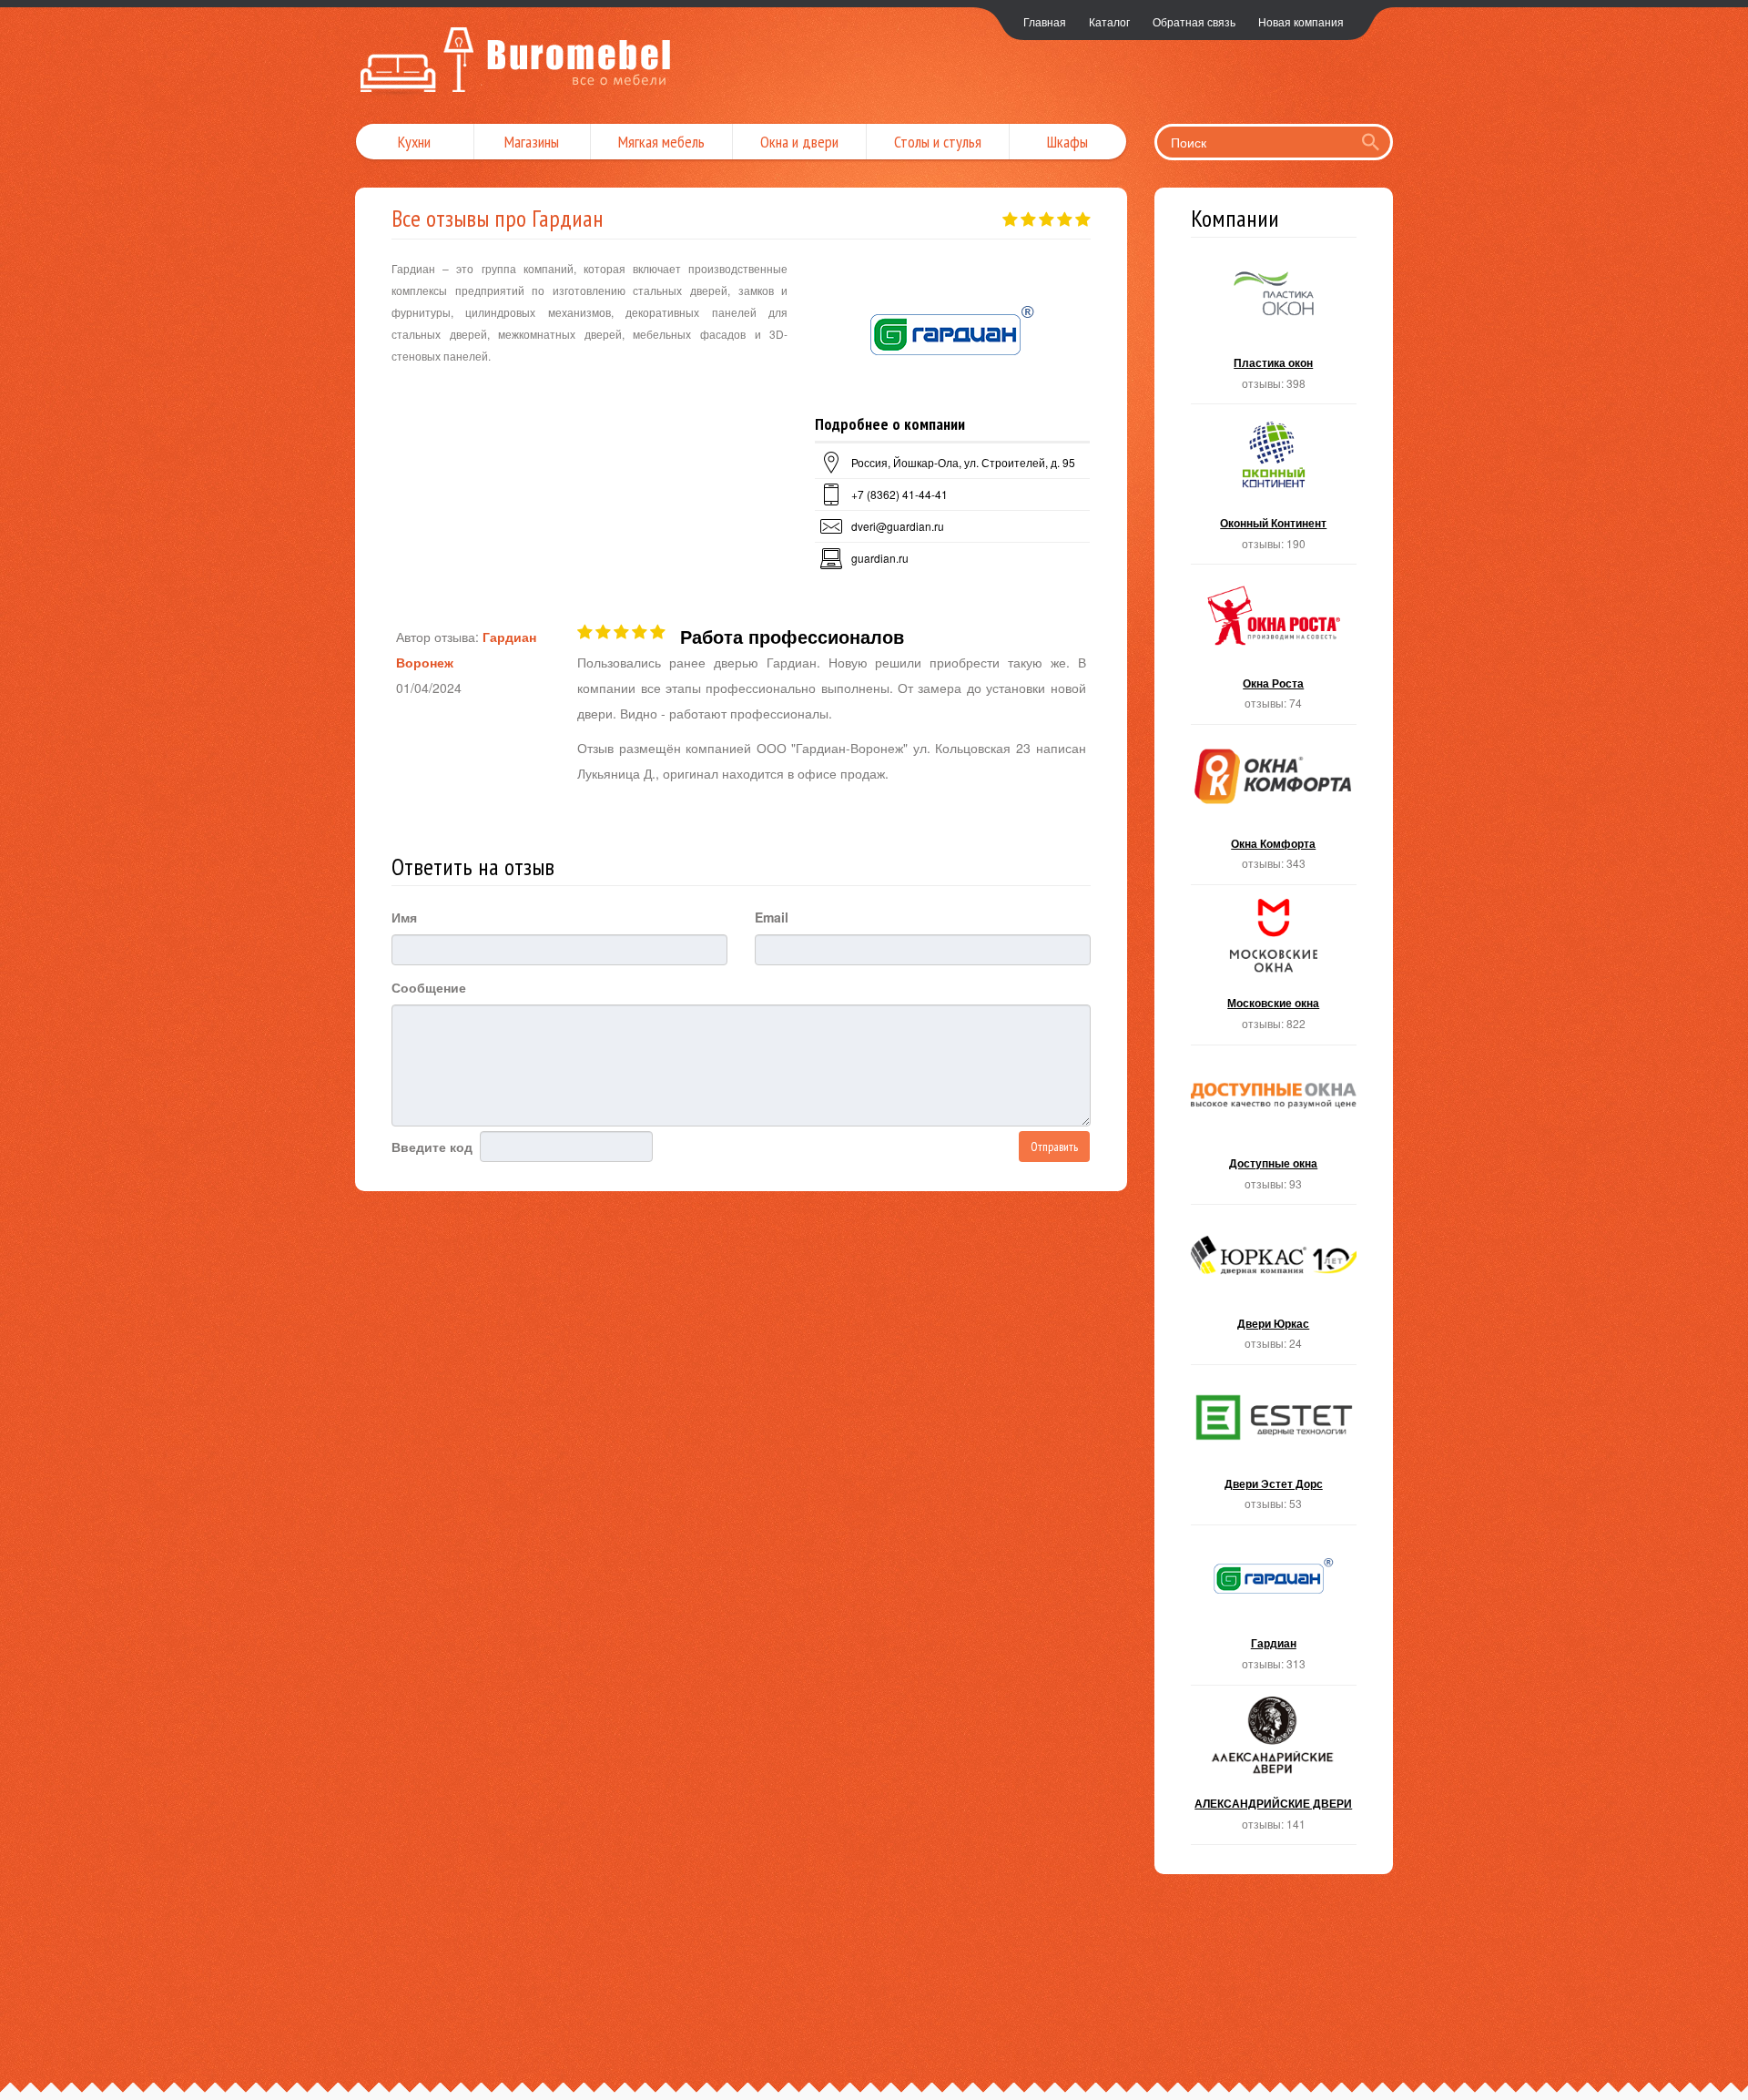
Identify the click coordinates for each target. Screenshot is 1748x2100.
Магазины (532, 142)
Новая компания (1301, 21)
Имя (404, 917)
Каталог (1109, 21)
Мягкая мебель (661, 142)
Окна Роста (1274, 650)
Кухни (414, 142)
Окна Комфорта (1274, 810)
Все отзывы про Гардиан (498, 218)
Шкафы (1067, 142)
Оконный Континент (1274, 489)
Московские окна (1274, 970)
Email (772, 917)
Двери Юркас (1274, 1290)
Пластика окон (1274, 330)
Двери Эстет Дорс (1274, 1450)
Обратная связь (1194, 21)
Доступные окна (1274, 1131)
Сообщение (429, 987)
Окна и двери (799, 142)
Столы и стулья (938, 142)
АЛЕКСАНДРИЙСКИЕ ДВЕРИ (1274, 1771)
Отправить (1054, 1147)
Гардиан (1274, 1611)
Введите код (432, 1147)
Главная (1045, 21)
